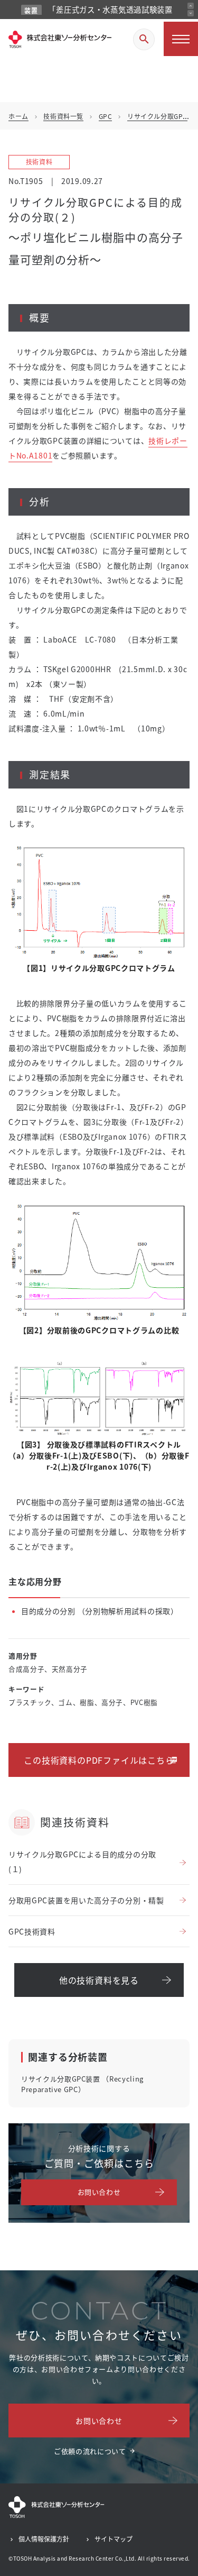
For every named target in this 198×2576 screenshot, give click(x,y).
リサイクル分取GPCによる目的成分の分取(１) (82, 1862)
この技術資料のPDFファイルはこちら (99, 1760)
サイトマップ (114, 2539)
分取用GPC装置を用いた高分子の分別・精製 (86, 1900)
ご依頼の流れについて (90, 2451)
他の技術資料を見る (99, 1980)
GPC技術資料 (32, 1931)
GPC (106, 116)
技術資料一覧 (63, 116)
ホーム (18, 116)
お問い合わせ (99, 2192)
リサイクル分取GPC (157, 116)
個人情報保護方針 (44, 2539)
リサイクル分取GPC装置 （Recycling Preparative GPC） (82, 2084)
